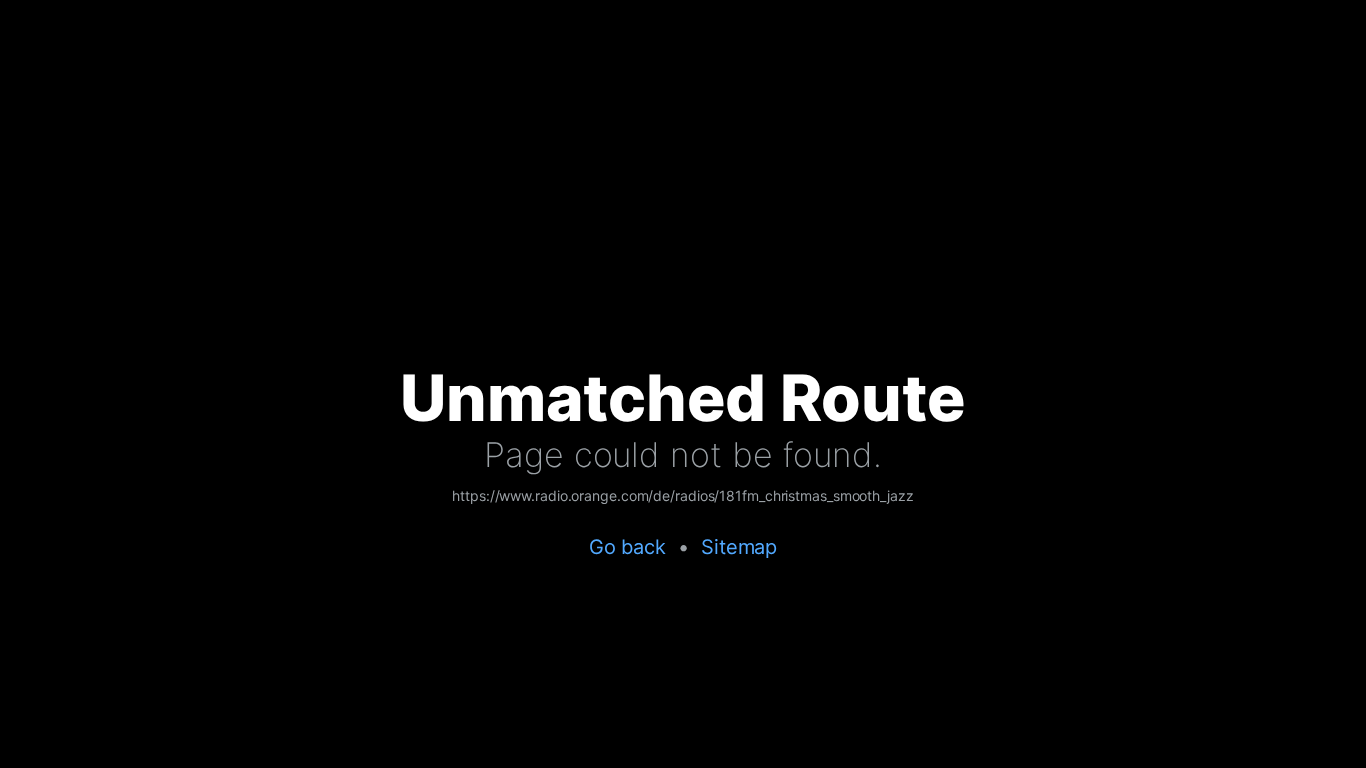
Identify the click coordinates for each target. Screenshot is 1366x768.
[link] (682, 497)
